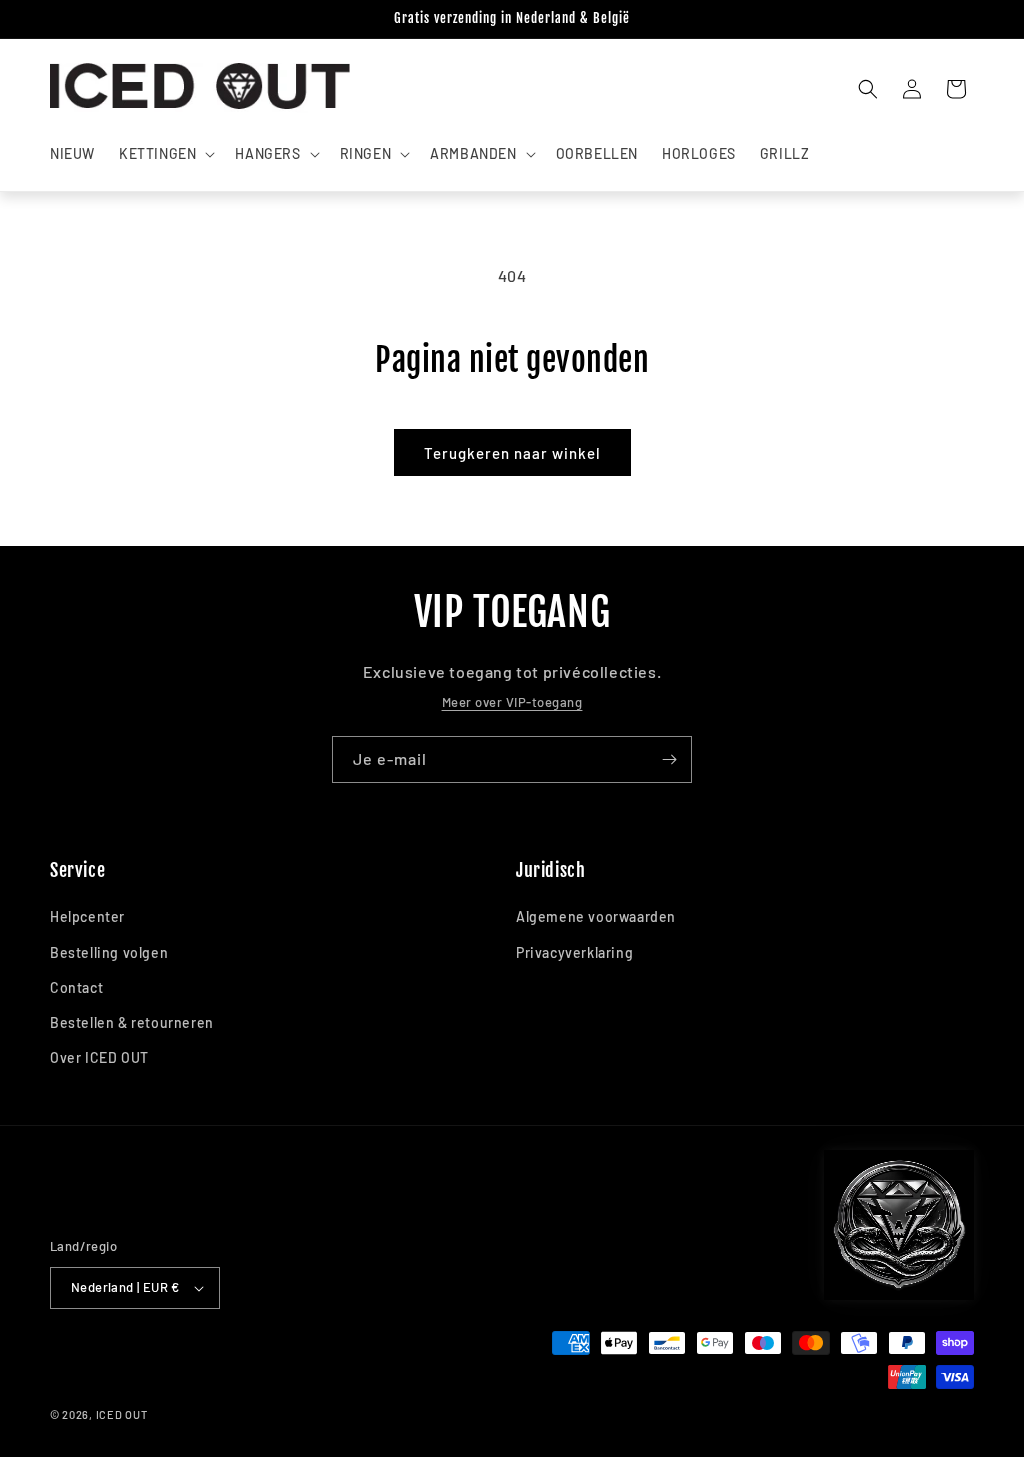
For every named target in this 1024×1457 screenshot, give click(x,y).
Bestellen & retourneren (132, 1022)
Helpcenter (87, 916)
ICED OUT (122, 1414)
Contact (76, 987)
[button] (165, 154)
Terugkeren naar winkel (512, 453)
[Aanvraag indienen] (669, 759)
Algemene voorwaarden (596, 916)
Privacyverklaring (574, 952)
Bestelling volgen (109, 952)
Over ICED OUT (99, 1057)
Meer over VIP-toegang (512, 702)
